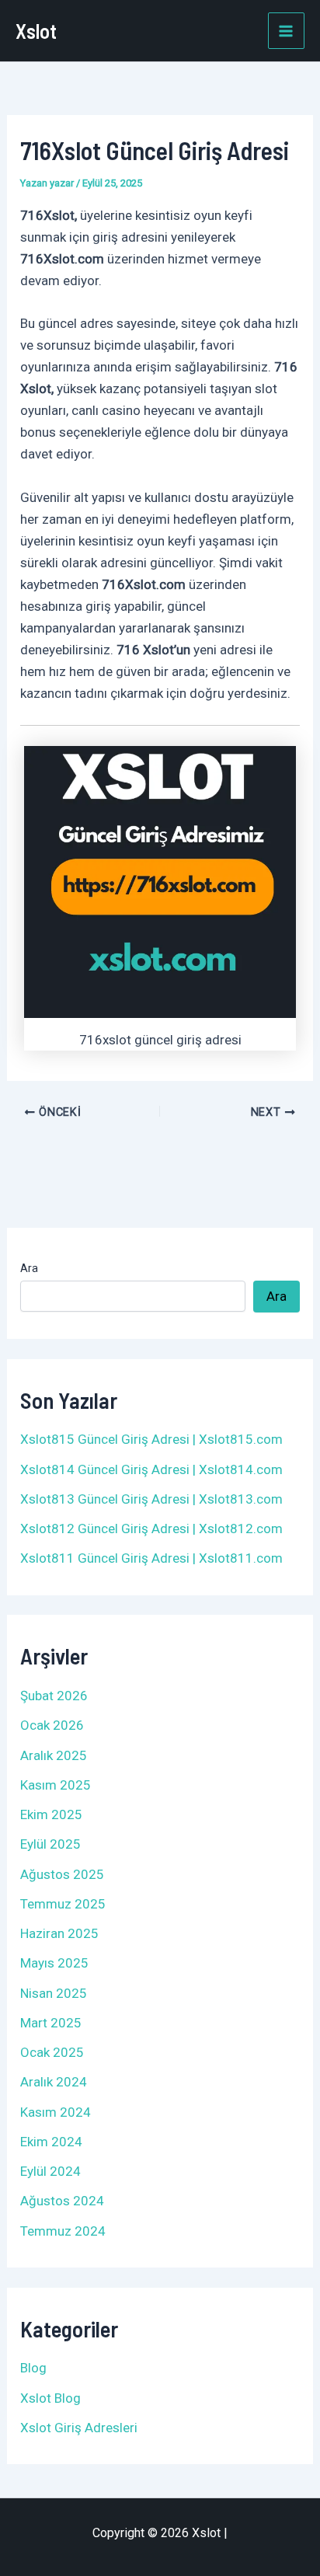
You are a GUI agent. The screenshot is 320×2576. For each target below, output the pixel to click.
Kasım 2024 (56, 2112)
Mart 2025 (51, 2023)
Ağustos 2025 (62, 1874)
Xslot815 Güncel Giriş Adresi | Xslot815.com (151, 1439)
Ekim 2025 (51, 1814)
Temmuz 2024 (63, 2231)
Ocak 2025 (52, 2052)
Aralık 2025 (54, 1755)
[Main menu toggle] (287, 31)
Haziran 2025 (59, 1933)
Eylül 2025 (50, 1844)
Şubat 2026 (54, 1696)
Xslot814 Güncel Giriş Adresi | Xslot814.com (151, 1469)
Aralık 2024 (54, 2082)
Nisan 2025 (54, 1993)
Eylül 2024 (50, 2171)
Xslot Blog (50, 2398)
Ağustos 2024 (62, 2201)
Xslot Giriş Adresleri (79, 2428)
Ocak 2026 (52, 1725)
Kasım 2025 (56, 1785)
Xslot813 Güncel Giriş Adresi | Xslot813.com (151, 1499)
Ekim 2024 (51, 2142)
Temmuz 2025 (63, 1904)
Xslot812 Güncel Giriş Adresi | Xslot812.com (151, 1529)
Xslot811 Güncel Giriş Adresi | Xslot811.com (151, 1558)
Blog (33, 2368)
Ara (29, 1268)
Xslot (36, 31)
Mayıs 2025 (54, 1963)
